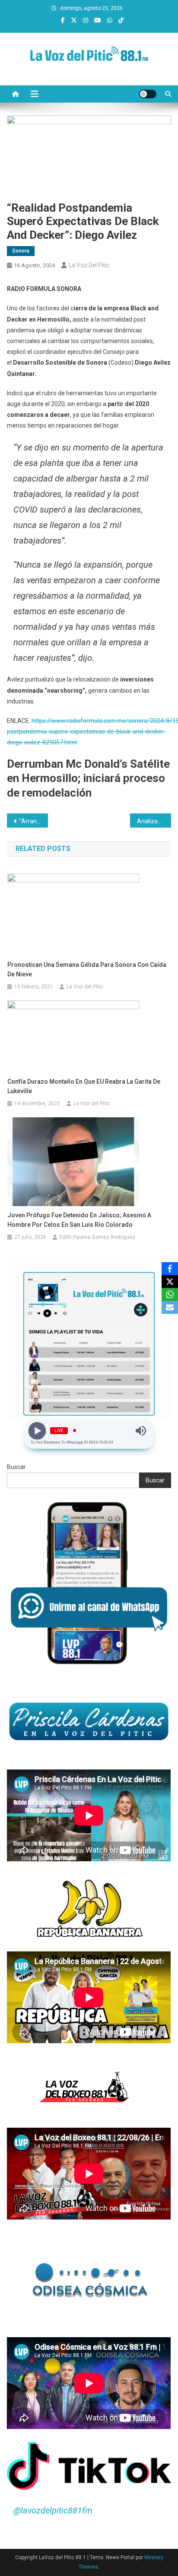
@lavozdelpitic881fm (53, 2510)
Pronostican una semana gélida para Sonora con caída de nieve (87, 969)
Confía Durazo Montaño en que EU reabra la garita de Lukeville (84, 1086)
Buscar (16, 1467)
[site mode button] (148, 94)
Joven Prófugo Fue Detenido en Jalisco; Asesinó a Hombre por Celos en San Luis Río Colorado (79, 1220)
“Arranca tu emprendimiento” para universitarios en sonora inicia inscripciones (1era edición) (33, 821)
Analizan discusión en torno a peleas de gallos (154, 821)
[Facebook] (170, 1269)
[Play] (37, 1431)
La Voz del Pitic (89, 265)
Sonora (21, 251)
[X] (170, 1282)
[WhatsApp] (170, 1294)
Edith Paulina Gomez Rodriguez (97, 1237)
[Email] (170, 1307)
